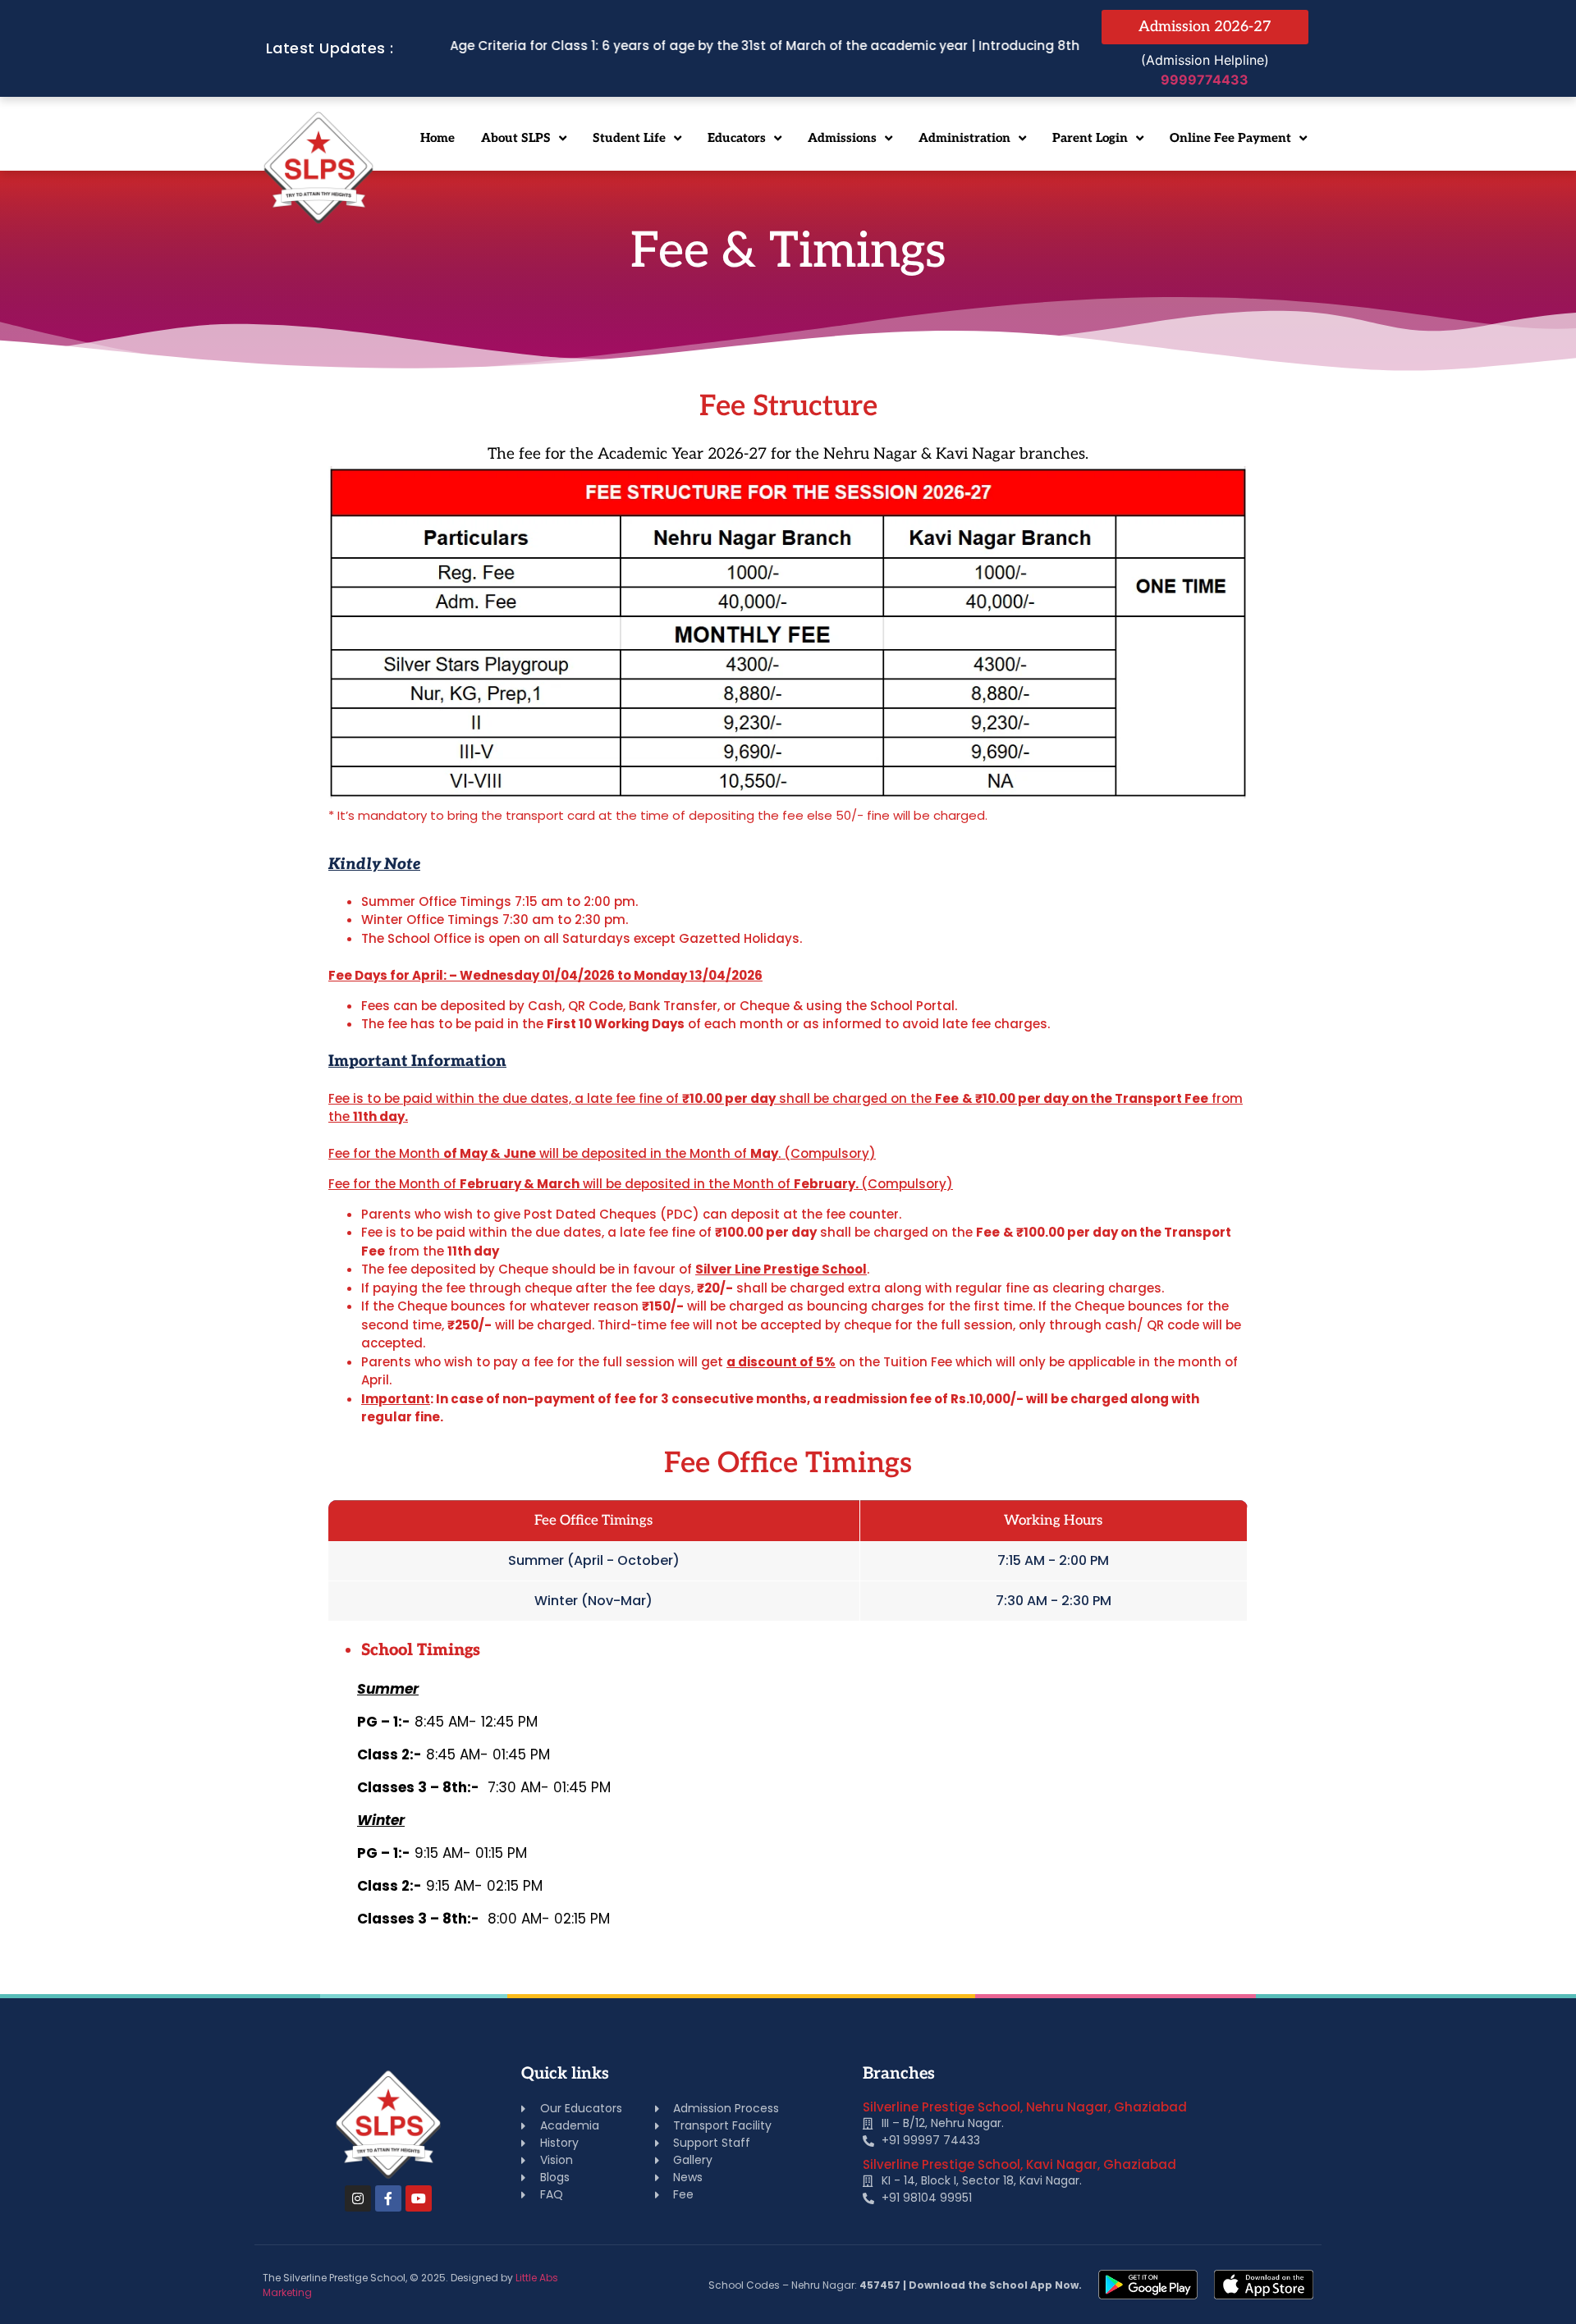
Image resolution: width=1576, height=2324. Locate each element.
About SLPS (516, 138)
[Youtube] (419, 2198)
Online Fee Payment (1230, 138)
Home (438, 138)
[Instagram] (358, 2198)
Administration (964, 138)
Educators (737, 138)
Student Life (629, 138)
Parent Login (1090, 138)
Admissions (842, 138)
